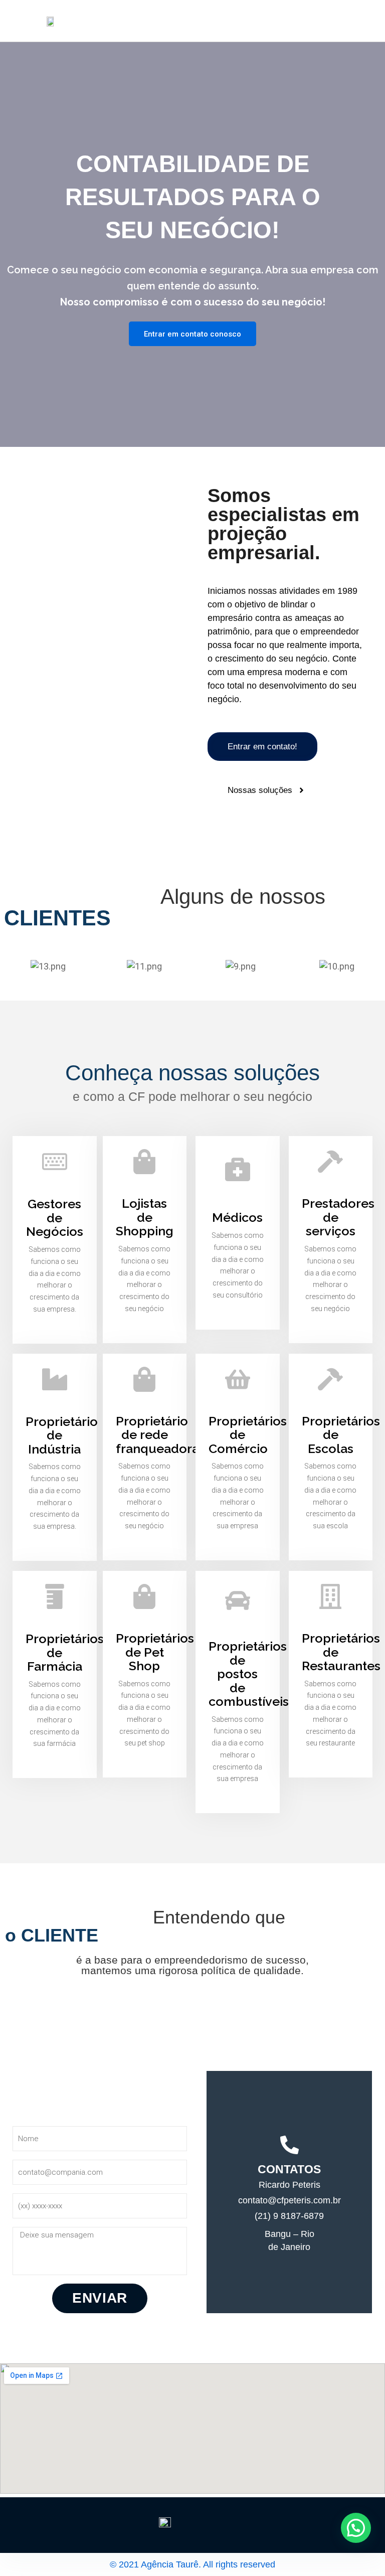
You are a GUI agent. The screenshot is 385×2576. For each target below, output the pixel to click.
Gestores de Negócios (55, 1218)
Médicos (237, 1217)
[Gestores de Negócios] (55, 1162)
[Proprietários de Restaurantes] (330, 1596)
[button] (356, 2528)
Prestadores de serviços (338, 1217)
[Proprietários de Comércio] (238, 1379)
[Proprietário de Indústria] (55, 1379)
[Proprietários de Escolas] (330, 1379)
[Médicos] (238, 1169)
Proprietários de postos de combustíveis (249, 1674)
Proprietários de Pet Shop (155, 1652)
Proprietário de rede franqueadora (157, 1435)
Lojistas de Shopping (145, 1217)
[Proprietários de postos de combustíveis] (238, 1600)
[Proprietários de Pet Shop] (144, 1596)
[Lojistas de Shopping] (144, 1162)
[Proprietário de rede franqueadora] (144, 1379)
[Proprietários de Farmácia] (55, 1596)
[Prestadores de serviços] (330, 1162)
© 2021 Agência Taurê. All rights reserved (192, 2564)
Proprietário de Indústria (62, 1435)
